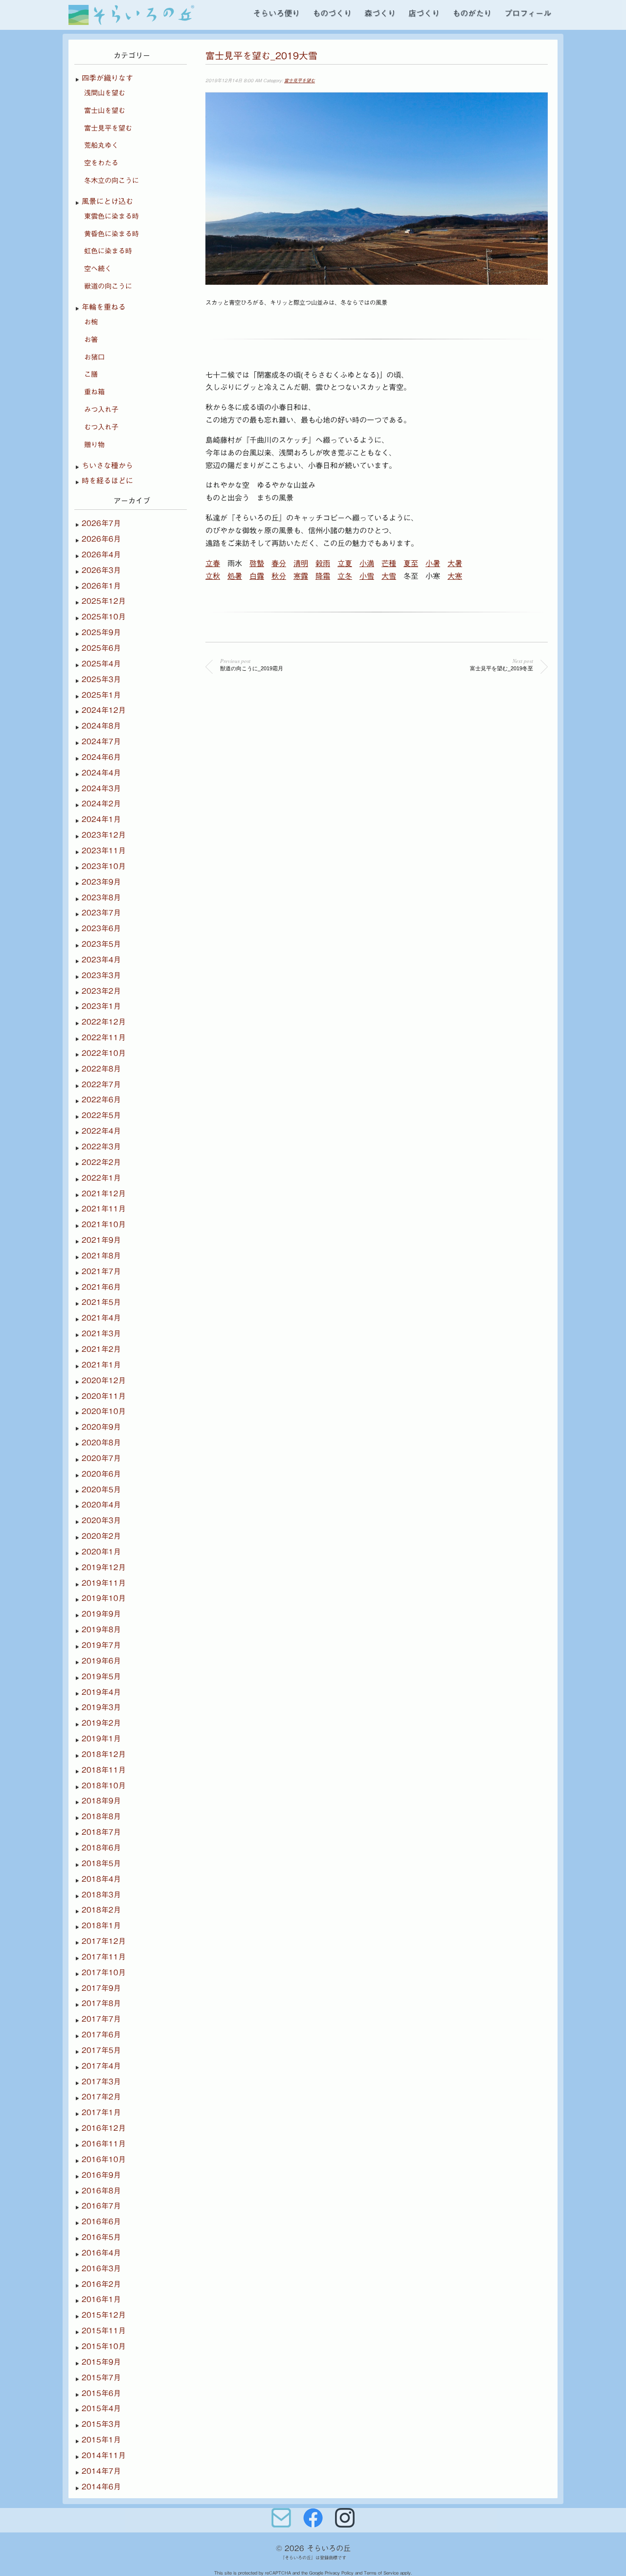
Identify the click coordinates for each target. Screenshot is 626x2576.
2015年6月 (101, 2393)
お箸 (91, 340)
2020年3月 (101, 1520)
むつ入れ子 (101, 427)
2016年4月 (101, 2253)
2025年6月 (101, 648)
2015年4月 (101, 2408)
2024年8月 (101, 726)
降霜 (323, 576)
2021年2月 (101, 1349)
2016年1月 (101, 2299)
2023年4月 (101, 960)
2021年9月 (101, 1240)
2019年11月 (104, 1583)
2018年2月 (101, 1910)
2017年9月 (101, 1988)
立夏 (345, 563)
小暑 (433, 563)
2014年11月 (104, 2455)
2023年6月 (101, 928)
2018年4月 (101, 1879)
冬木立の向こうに (112, 181)
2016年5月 (101, 2237)
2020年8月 (101, 1443)
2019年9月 (101, 1614)
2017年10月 (104, 1972)
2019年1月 (101, 1739)
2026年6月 (101, 539)
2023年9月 (101, 882)
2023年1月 (101, 1006)
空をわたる (101, 163)
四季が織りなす (107, 78)
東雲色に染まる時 (112, 216)
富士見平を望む (300, 80)
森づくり (380, 13)
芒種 (389, 563)
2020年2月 (101, 1536)
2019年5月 (101, 1676)
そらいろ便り (276, 13)
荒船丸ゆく (101, 145)
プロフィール (528, 13)
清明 (301, 563)
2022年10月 (104, 1053)
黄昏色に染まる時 (112, 234)
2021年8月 (101, 1256)
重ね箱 (94, 392)
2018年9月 (101, 1801)
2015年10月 (104, 2346)
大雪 (389, 576)
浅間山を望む (105, 93)
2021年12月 (104, 1194)
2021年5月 (101, 1302)
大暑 (455, 563)
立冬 (345, 576)
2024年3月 (101, 788)
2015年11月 (104, 2331)
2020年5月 (101, 1490)
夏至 (411, 563)
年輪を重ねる (104, 307)
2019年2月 (101, 1723)
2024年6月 (101, 757)
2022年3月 (101, 1147)
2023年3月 (101, 975)
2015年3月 (101, 2424)
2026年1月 (101, 586)
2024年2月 (101, 804)
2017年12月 (104, 1941)
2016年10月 (104, 2159)
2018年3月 (101, 1895)
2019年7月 (101, 1645)
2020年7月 (101, 1458)
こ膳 (91, 374)
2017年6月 (101, 2035)
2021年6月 (101, 1287)
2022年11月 (104, 1037)
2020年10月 (104, 1411)
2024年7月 (101, 741)
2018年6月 (101, 1848)
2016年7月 (101, 2206)
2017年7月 (101, 2019)
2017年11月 (104, 1957)
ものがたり (472, 13)
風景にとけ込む (107, 201)
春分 (279, 563)
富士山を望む (105, 111)
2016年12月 (104, 2128)
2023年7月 (101, 913)
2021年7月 (101, 1271)
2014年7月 (101, 2471)
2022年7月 (101, 1084)
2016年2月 (101, 2284)
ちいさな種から (107, 466)
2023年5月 (101, 944)
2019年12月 (104, 1567)
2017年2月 (101, 2097)
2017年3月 (101, 2082)
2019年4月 (101, 1692)
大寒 (455, 576)
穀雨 (323, 563)
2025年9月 (101, 632)
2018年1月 (101, 1926)
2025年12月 (104, 601)
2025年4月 (101, 664)
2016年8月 (101, 2191)
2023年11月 (104, 851)
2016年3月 (101, 2268)
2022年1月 (101, 1178)
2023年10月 (104, 866)
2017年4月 (101, 2066)
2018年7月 (101, 1832)
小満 (367, 563)
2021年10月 (104, 1224)
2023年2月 (101, 991)
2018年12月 (104, 1754)
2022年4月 (101, 1131)
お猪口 (94, 357)
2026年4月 (101, 555)
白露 (257, 576)
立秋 (213, 576)
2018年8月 (101, 1816)
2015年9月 (101, 2362)
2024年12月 (104, 710)
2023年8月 (101, 898)
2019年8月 (101, 1630)
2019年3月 (101, 1707)
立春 (213, 563)
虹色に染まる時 (108, 251)
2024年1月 (101, 819)
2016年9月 (101, 2175)
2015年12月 (104, 2315)
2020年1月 (101, 1552)
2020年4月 (101, 1505)
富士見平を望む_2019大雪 (261, 56)
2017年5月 (101, 2050)
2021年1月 (101, 1365)
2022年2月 (101, 1162)
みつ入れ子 (101, 410)
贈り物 (94, 445)
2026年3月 (101, 570)
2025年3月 (101, 679)
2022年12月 (104, 1022)
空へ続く (98, 269)
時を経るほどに (107, 481)
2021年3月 (101, 1334)
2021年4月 (101, 1318)
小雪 (367, 576)
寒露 (301, 576)
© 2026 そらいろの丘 (313, 2548)
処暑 (235, 576)
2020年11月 (104, 1396)
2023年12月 (104, 835)
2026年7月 (101, 523)
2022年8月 (101, 1069)
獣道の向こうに (108, 286)
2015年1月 (101, 2440)
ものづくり (332, 13)
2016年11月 (104, 2144)
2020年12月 (104, 1380)
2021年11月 (104, 1209)
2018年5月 (101, 1863)
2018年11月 (104, 1770)
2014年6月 (101, 2487)
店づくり (424, 13)
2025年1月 (101, 695)
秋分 (279, 576)
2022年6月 (101, 1100)
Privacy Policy (339, 2573)
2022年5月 (101, 1115)
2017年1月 (101, 2112)
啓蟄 (257, 563)
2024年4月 (101, 773)
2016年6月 (101, 2222)
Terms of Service (381, 2573)
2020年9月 (101, 1427)
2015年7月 (101, 2378)
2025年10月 (104, 617)
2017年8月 (101, 2003)
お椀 (91, 322)
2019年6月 (101, 1661)
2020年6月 (101, 1474)
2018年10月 (104, 1786)
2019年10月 (104, 1598)
